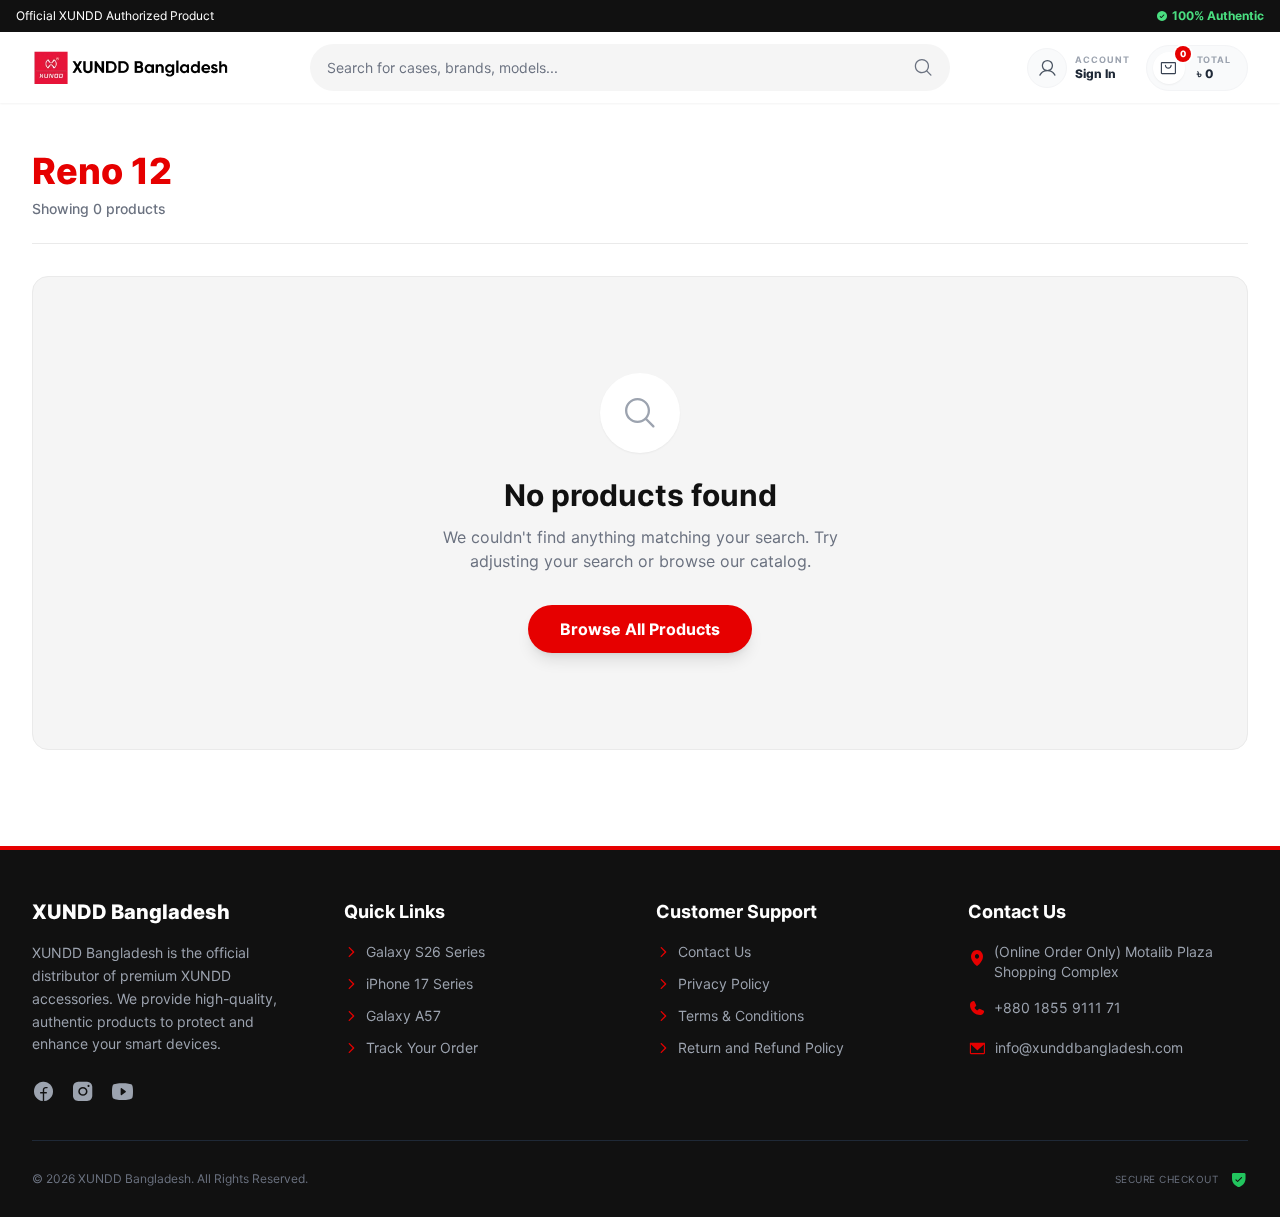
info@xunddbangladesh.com (1089, 1047)
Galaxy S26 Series (425, 951)
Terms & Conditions (741, 1015)
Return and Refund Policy (761, 1047)
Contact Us (714, 951)
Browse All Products (640, 629)
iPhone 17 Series (419, 983)
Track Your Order (422, 1047)
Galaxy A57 (403, 1015)
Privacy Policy (724, 983)
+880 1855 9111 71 (1057, 1007)
